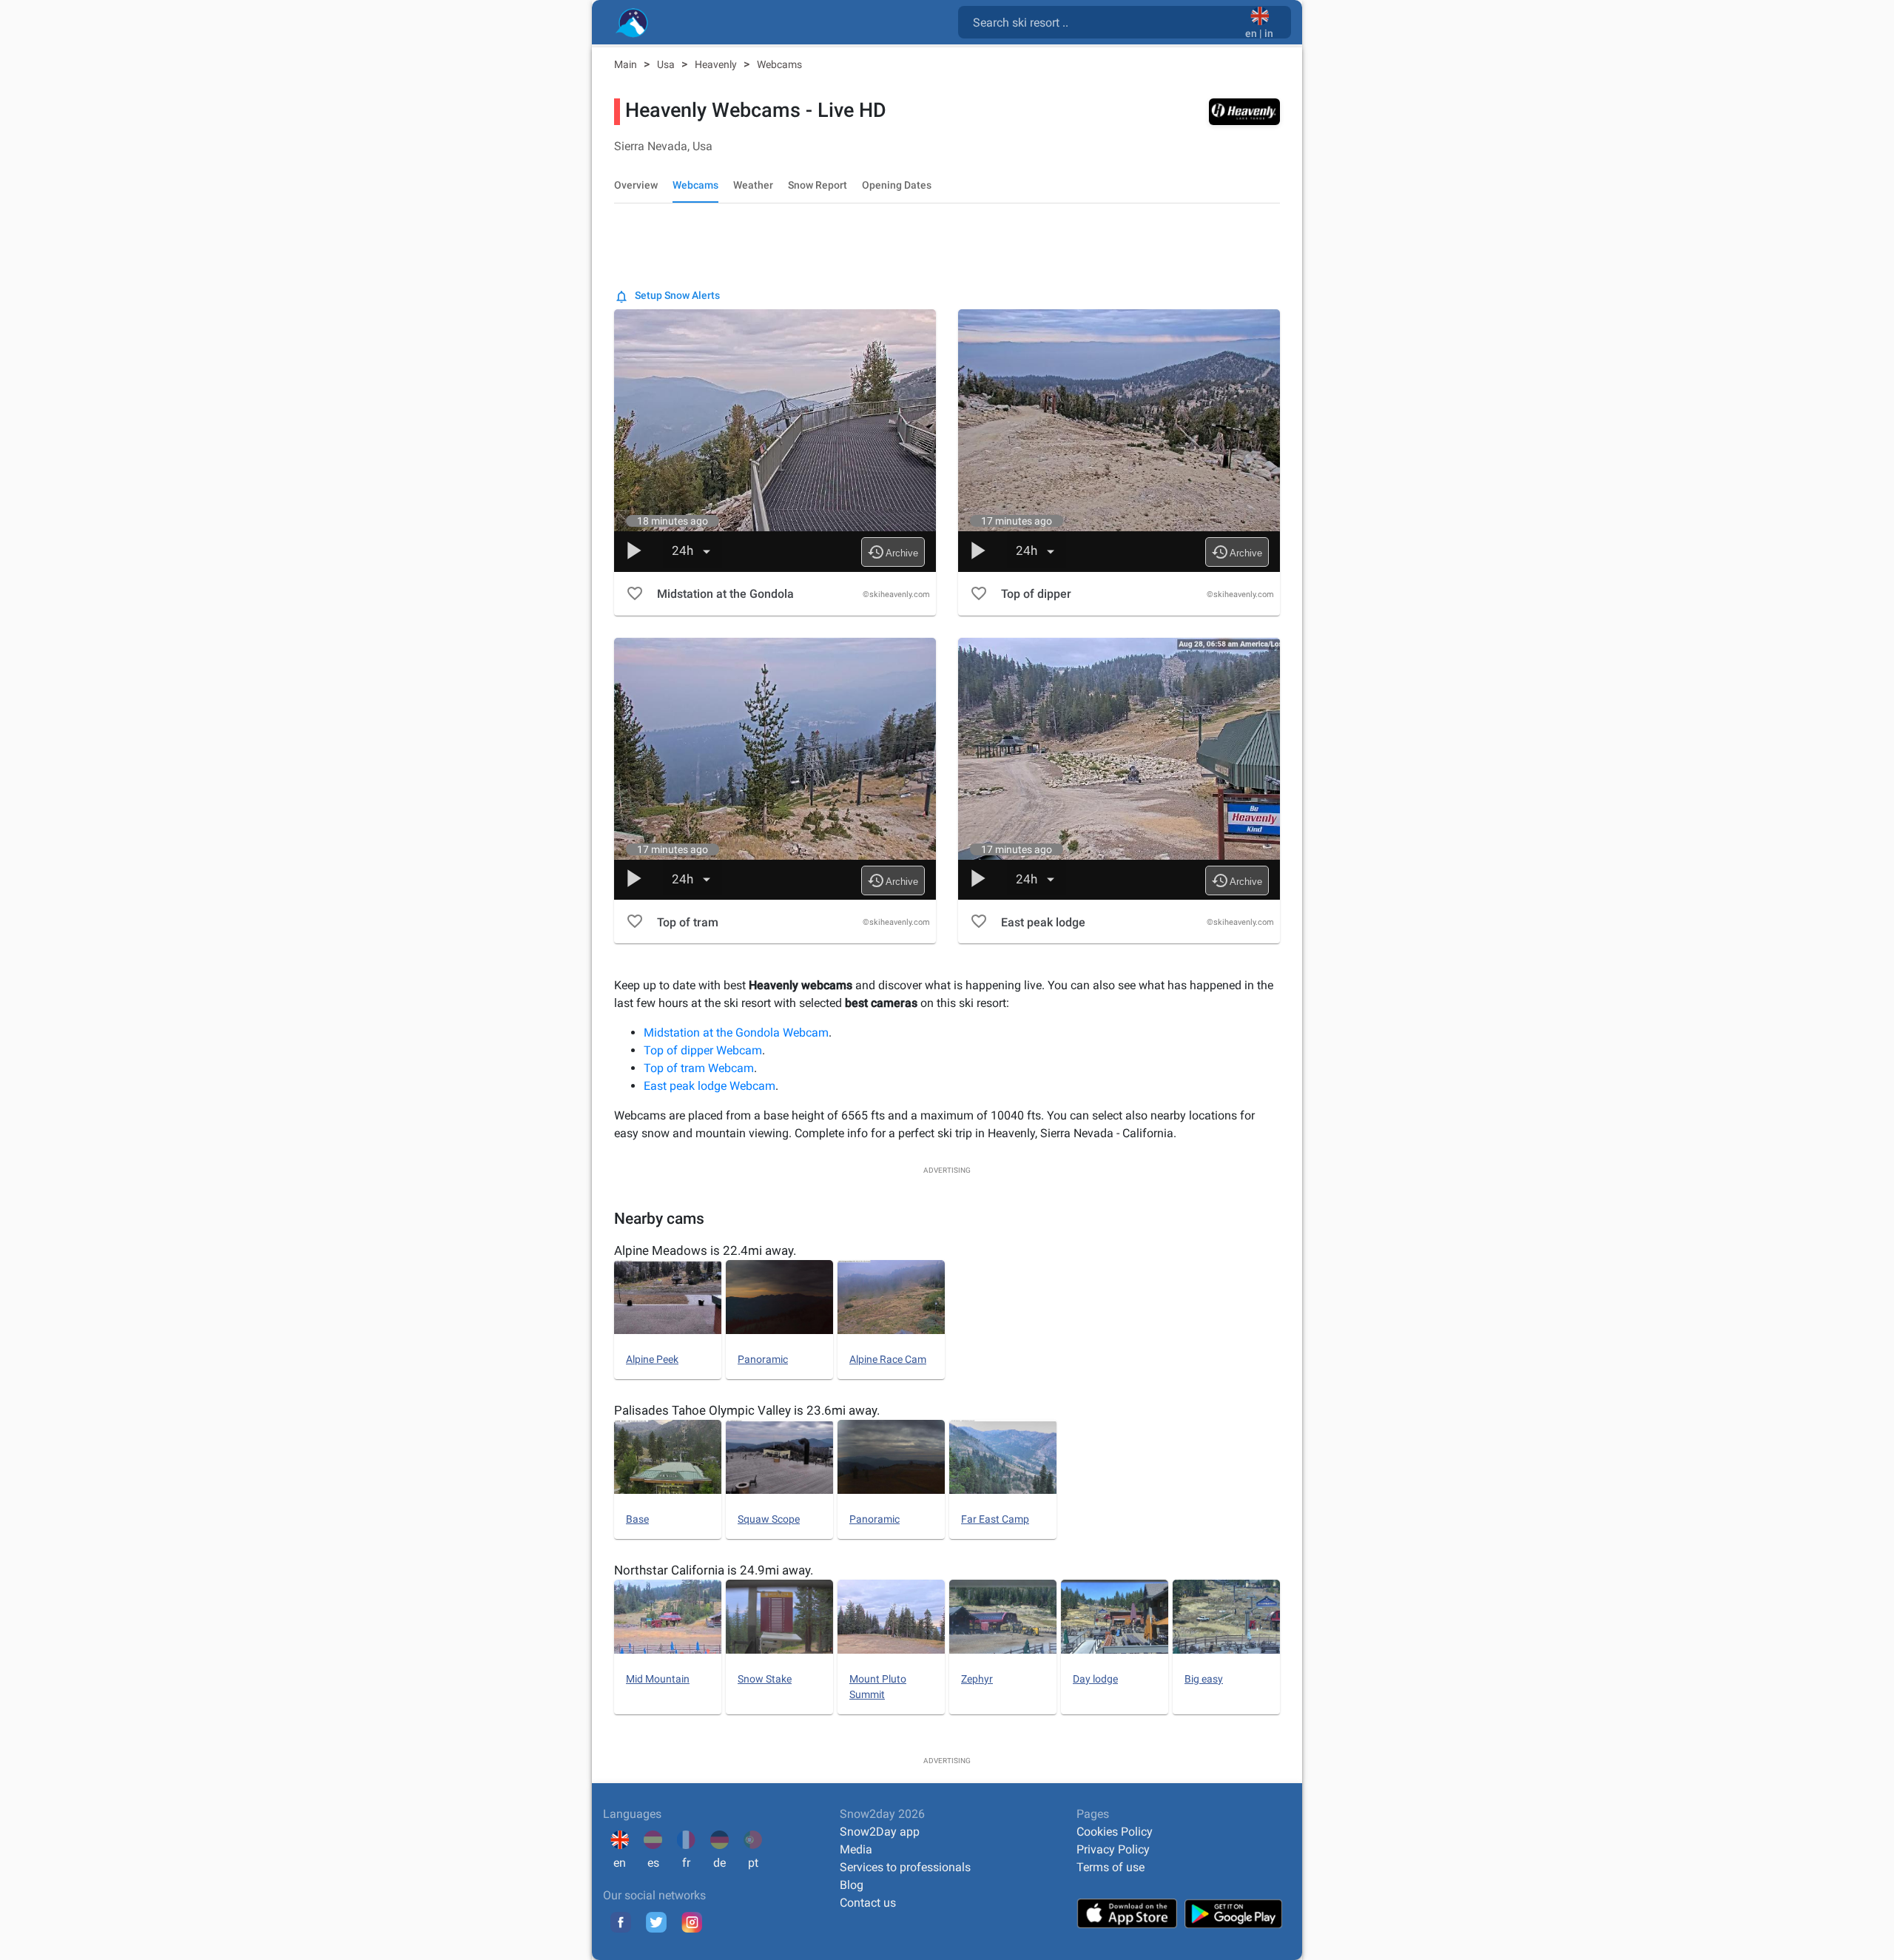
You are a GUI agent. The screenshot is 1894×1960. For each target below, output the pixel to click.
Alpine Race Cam (888, 1359)
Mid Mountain (658, 1679)
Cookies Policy (1115, 1832)
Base (637, 1519)
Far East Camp (995, 1519)
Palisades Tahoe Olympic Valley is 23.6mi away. (747, 1410)
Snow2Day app (880, 1832)
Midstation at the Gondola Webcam (736, 1033)
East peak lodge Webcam (710, 1086)
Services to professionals (905, 1867)
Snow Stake (765, 1679)
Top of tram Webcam (699, 1068)
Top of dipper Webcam (703, 1050)
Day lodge (1095, 1679)
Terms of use (1111, 1867)
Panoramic (763, 1359)
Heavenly (717, 64)
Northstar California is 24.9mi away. (714, 1570)
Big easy (1204, 1679)
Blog (852, 1885)
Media (856, 1849)
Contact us (868, 1903)
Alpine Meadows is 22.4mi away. (705, 1250)
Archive (893, 552)
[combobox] (1105, 21)
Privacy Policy (1113, 1849)
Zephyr (977, 1679)
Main (627, 64)
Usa (667, 64)
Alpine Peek (652, 1359)
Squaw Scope (769, 1519)
